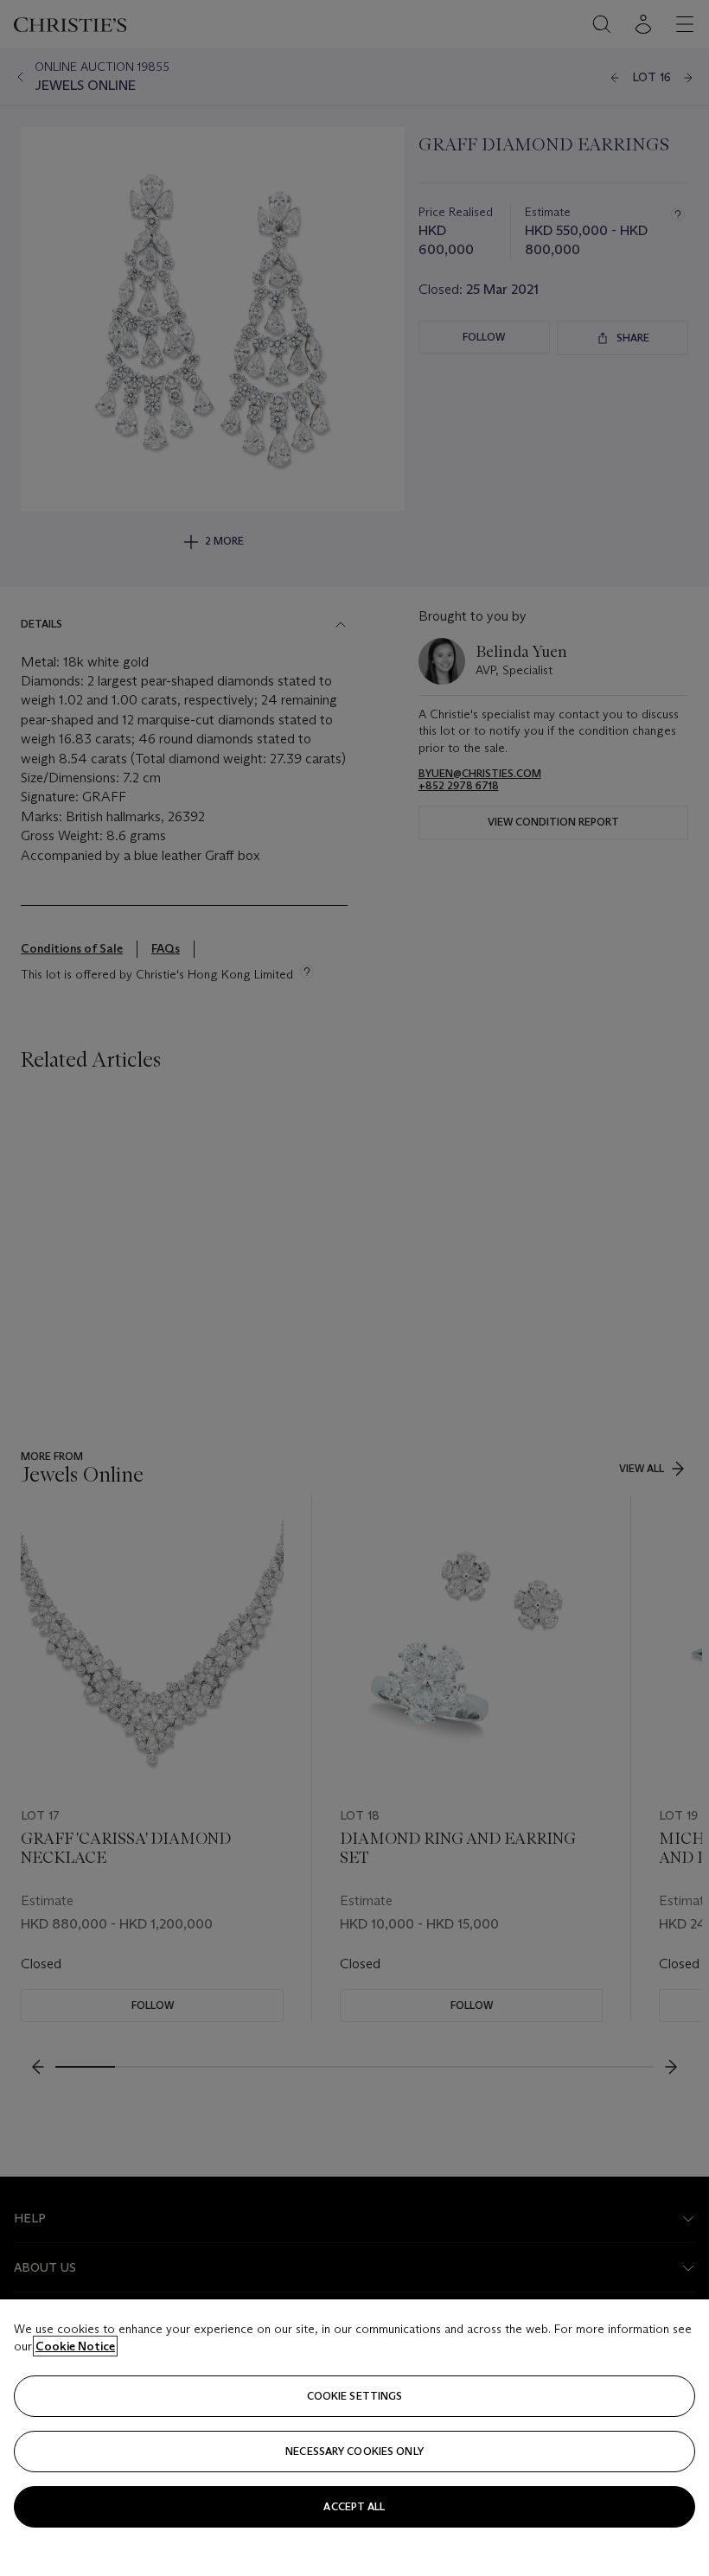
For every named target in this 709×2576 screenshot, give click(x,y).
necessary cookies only (354, 2451)
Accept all (354, 2506)
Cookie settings (355, 2396)
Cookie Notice (75, 2346)
